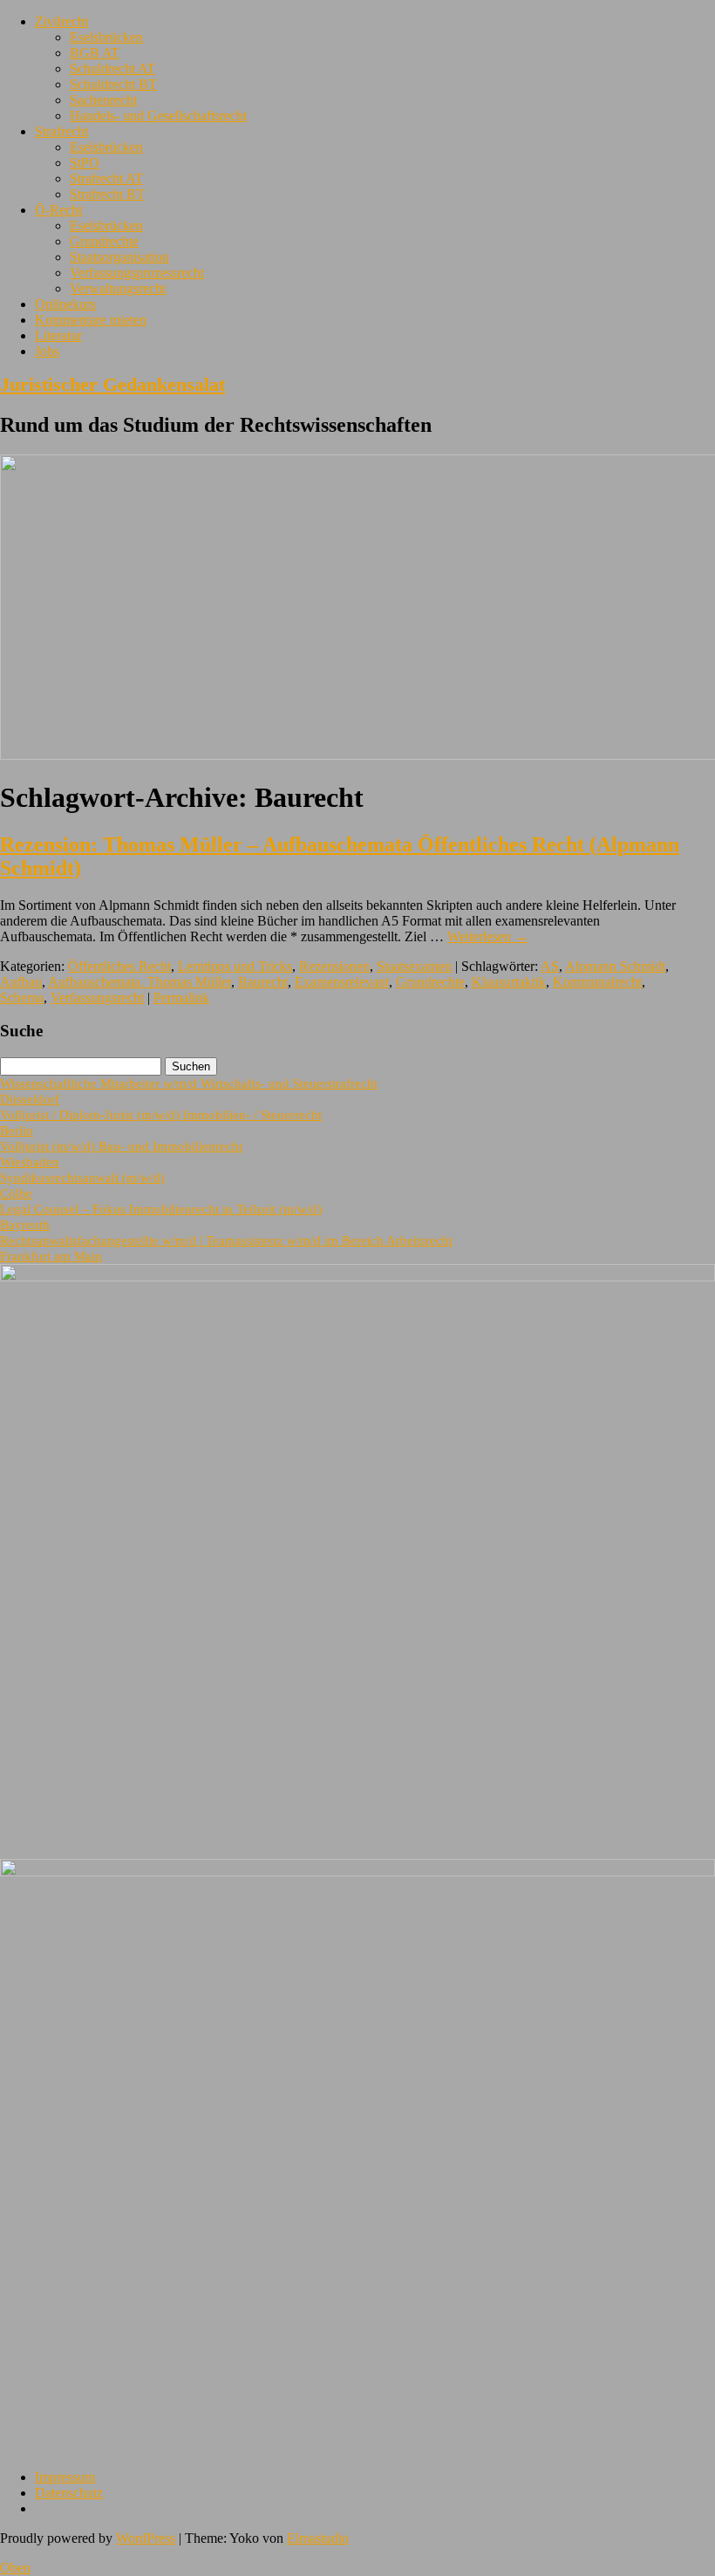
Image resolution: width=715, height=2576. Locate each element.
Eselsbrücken (106, 37)
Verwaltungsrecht (118, 288)
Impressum (65, 2477)
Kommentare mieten (91, 320)
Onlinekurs (65, 304)
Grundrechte (104, 241)
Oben (15, 2568)
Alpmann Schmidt (615, 966)
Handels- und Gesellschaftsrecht (158, 116)
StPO (85, 163)
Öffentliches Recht (119, 966)
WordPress (146, 2538)
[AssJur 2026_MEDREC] (357, 1277)
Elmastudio (318, 2538)
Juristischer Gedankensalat (112, 384)
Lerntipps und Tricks (235, 966)
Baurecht (263, 982)
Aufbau (21, 982)
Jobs (47, 351)
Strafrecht (61, 131)
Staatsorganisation (119, 257)
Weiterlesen (488, 936)
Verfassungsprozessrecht (137, 273)
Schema (22, 998)
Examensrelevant (342, 982)
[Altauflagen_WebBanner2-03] (357, 1872)
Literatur (58, 335)
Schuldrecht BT (113, 84)
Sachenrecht (103, 100)
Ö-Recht (58, 210)
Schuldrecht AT (112, 68)
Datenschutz (69, 2493)
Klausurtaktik (509, 982)
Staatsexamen (414, 966)
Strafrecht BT (107, 194)
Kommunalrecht (597, 982)
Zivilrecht (61, 21)
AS (550, 966)
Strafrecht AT (106, 178)
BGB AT (95, 53)
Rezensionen (334, 966)
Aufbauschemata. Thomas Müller (140, 982)
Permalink (181, 998)
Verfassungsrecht (97, 998)
